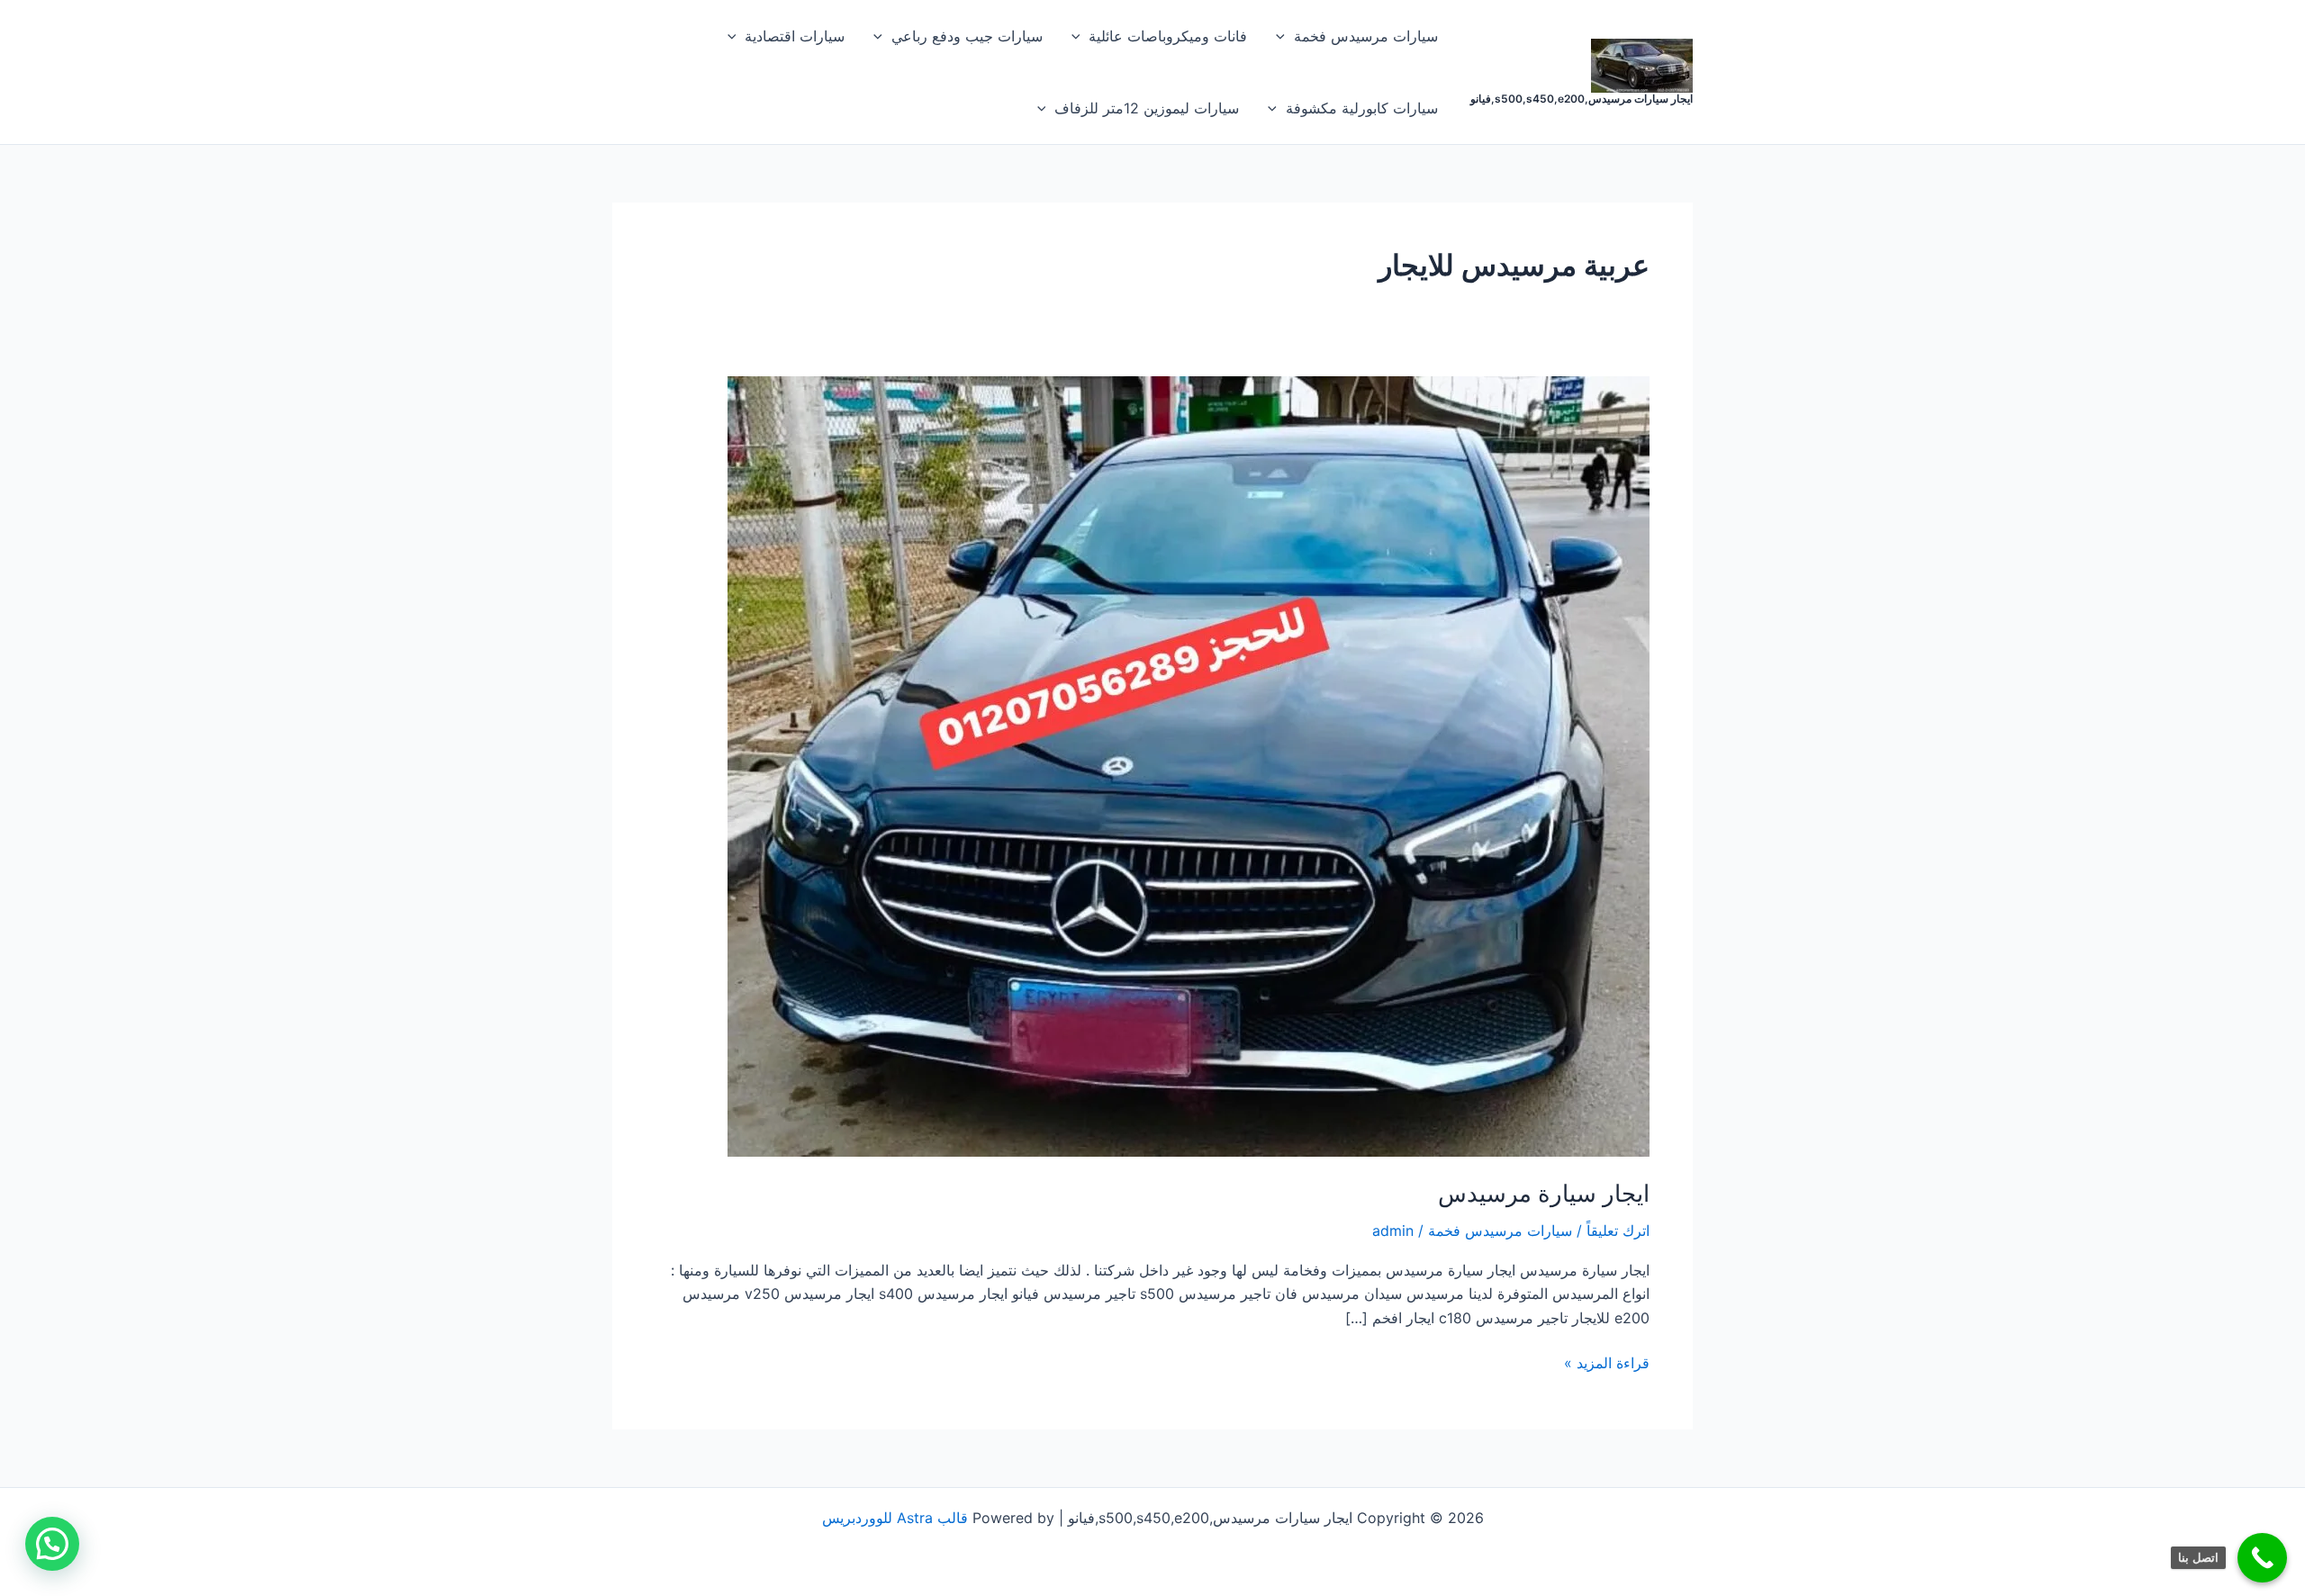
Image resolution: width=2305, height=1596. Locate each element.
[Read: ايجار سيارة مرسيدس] (1189, 765)
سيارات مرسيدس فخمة (1366, 36)
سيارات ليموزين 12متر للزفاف (1147, 108)
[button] (1285, 36)
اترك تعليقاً (1618, 1231)
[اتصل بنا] (2262, 1558)
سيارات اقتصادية (795, 36)
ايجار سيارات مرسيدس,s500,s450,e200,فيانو (1582, 99)
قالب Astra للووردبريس (895, 1518)
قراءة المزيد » (1607, 1362)
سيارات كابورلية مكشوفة (1362, 108)
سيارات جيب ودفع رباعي (967, 36)
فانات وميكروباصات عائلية (1168, 36)
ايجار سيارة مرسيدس (1544, 1193)
